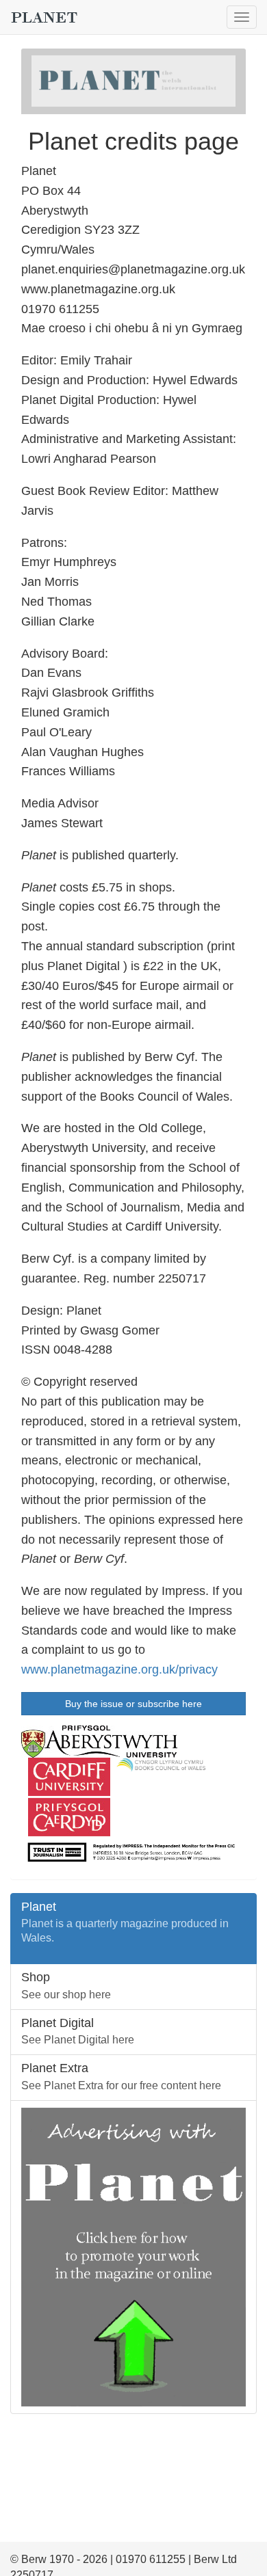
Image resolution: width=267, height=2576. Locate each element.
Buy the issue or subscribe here (133, 1704)
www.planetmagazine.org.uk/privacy (119, 1669)
